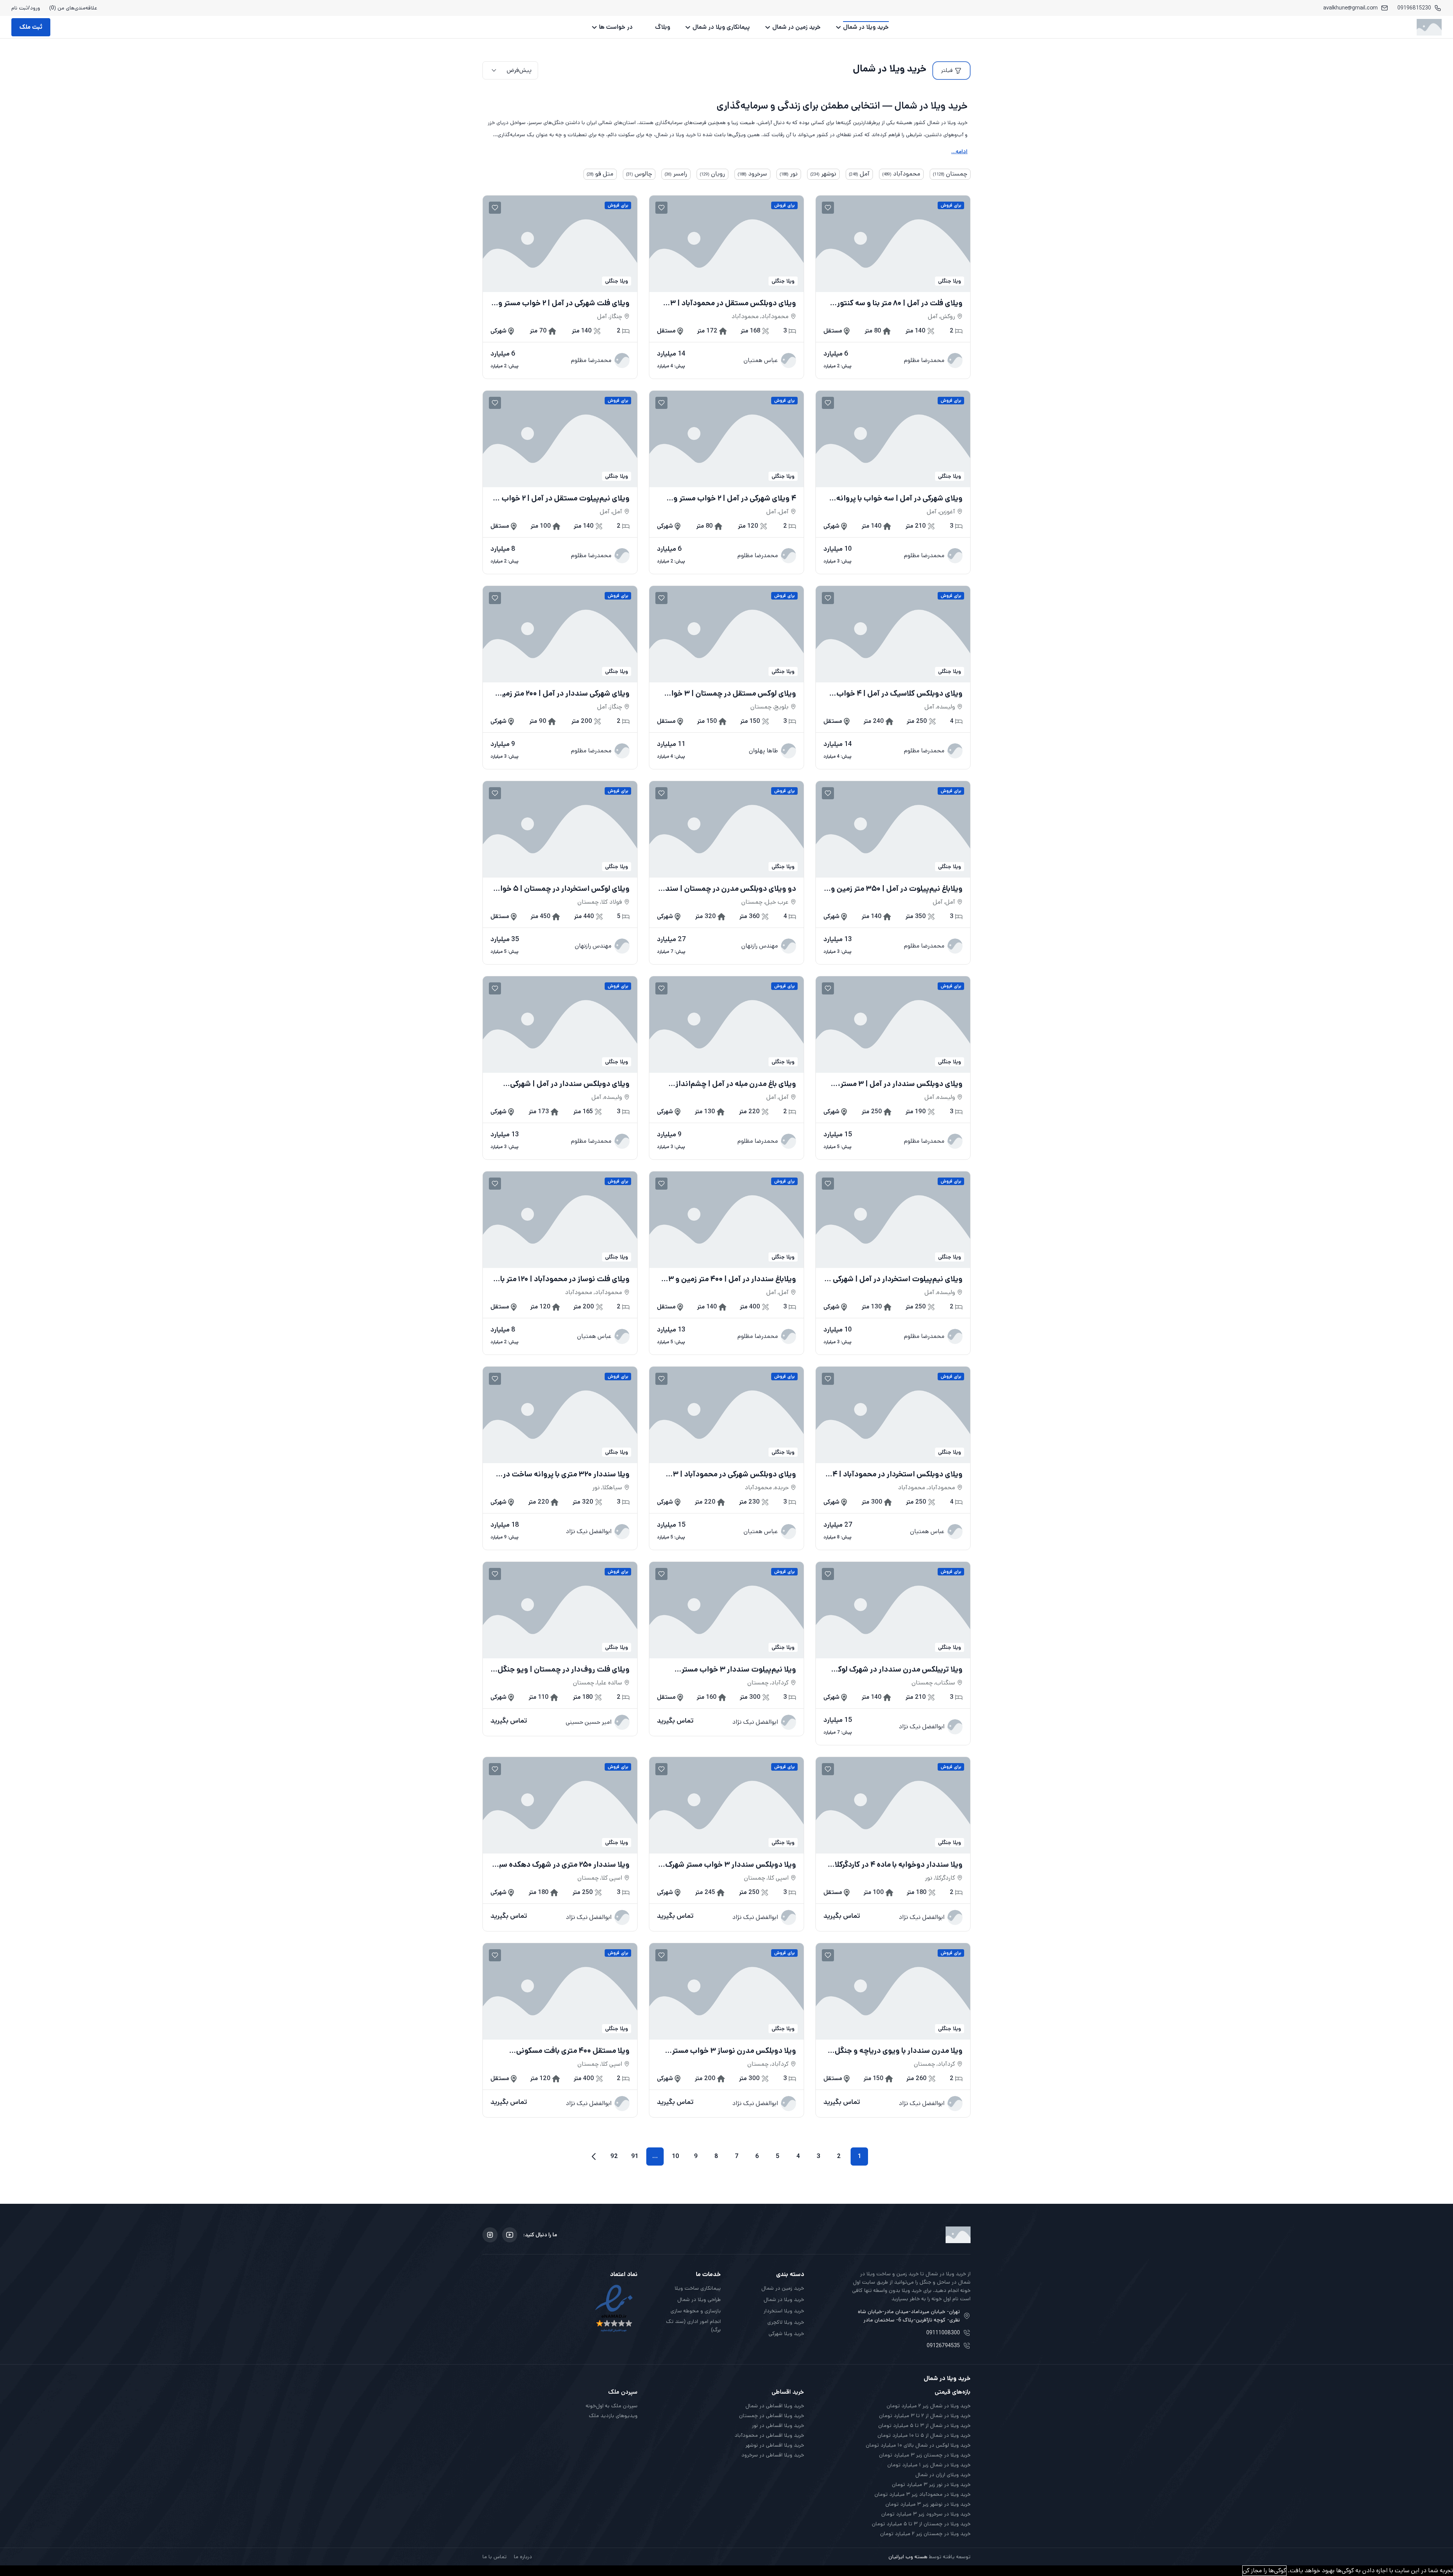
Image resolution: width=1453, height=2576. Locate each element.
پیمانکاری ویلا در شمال (721, 27)
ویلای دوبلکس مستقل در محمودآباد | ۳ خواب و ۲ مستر (733, 303)
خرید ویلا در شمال (866, 27)
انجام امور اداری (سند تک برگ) (693, 2326)
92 (614, 2156)
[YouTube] (510, 2235)
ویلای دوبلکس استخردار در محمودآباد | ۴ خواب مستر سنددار (898, 1474)
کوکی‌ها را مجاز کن (1264, 2571)
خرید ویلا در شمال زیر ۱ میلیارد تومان (929, 2465)
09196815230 (1414, 8)
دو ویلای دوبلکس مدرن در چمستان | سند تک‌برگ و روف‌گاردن (731, 889)
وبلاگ (663, 27)
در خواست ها (616, 27)
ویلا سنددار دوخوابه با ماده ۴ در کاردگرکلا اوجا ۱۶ (899, 1865)
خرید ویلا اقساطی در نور (778, 2425)
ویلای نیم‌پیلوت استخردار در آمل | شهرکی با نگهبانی (895, 1279)
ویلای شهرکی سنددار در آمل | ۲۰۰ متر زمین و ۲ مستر (560, 694)
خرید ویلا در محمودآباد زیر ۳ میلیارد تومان (923, 2494)
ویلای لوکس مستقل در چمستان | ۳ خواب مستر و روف (730, 694)
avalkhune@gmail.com (1350, 8)
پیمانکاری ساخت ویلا (698, 2288)
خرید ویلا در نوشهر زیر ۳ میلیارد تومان (928, 2504)
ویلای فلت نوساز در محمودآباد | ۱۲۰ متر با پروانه (565, 1279)
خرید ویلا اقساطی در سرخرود (773, 2455)
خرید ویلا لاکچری (786, 2322)
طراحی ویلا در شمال (699, 2299)
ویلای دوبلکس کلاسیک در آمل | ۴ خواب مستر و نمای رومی (899, 694)
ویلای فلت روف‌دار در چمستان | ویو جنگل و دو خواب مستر (561, 1670)
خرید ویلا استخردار (784, 2311)
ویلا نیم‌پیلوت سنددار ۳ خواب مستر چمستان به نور (739, 1670)
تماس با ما (495, 2557)
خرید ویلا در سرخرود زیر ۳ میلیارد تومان (926, 2514)
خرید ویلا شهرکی (786, 2334)
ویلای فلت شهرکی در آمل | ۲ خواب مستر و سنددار (564, 303)
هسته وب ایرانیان (908, 2557)
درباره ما (523, 2557)
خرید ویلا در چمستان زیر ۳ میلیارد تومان (925, 2455)
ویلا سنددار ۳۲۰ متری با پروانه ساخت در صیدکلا (566, 1474)
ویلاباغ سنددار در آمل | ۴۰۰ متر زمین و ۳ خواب (732, 1279)
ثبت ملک (31, 27)
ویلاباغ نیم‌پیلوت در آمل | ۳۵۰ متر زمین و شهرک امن (897, 889)
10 (676, 2156)
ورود (35, 8)
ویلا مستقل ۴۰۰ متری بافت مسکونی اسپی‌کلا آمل (573, 2051)
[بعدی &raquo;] (594, 2157)
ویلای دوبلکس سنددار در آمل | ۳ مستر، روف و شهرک (900, 1084)
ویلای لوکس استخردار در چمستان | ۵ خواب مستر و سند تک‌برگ (561, 889)
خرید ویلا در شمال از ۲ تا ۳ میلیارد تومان (925, 2416)
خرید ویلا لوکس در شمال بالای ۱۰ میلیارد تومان (918, 2445)
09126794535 (943, 2346)
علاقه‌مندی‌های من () (73, 8)
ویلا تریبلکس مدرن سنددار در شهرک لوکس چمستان (895, 1670)
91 (635, 2156)
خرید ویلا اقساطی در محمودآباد (769, 2435)
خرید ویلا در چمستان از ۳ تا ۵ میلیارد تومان (921, 2524)
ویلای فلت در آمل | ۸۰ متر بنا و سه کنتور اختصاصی (900, 303)
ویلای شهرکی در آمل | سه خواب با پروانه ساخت (899, 499)
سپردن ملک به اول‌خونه (612, 2406)
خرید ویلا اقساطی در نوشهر (775, 2445)
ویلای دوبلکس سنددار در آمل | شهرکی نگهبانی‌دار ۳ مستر (570, 1084)
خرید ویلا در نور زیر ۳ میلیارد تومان (931, 2484)
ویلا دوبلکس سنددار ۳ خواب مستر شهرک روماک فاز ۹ (731, 1865)
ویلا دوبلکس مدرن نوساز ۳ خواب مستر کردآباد (734, 2051)
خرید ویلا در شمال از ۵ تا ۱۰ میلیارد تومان (924, 2435)
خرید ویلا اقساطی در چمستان (772, 2416)
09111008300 (943, 2333)
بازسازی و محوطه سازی (696, 2311)
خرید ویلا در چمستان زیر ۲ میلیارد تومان (925, 2534)
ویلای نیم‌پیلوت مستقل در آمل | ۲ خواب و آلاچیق (563, 499)
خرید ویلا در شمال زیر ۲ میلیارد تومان (929, 2406)
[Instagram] (490, 2235)
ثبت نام (20, 8)
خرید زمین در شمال (797, 27)
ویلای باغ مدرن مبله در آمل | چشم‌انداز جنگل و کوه (736, 1084)
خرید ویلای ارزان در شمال (943, 2475)
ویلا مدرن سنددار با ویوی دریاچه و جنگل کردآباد (899, 2051)
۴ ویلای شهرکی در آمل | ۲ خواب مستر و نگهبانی (735, 499)
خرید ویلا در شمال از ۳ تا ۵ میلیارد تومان (924, 2425)
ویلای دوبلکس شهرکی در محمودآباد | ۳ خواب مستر (734, 1474)
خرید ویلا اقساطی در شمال (775, 2406)
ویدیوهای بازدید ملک (613, 2416)
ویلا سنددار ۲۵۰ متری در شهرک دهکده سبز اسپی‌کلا (563, 1865)
